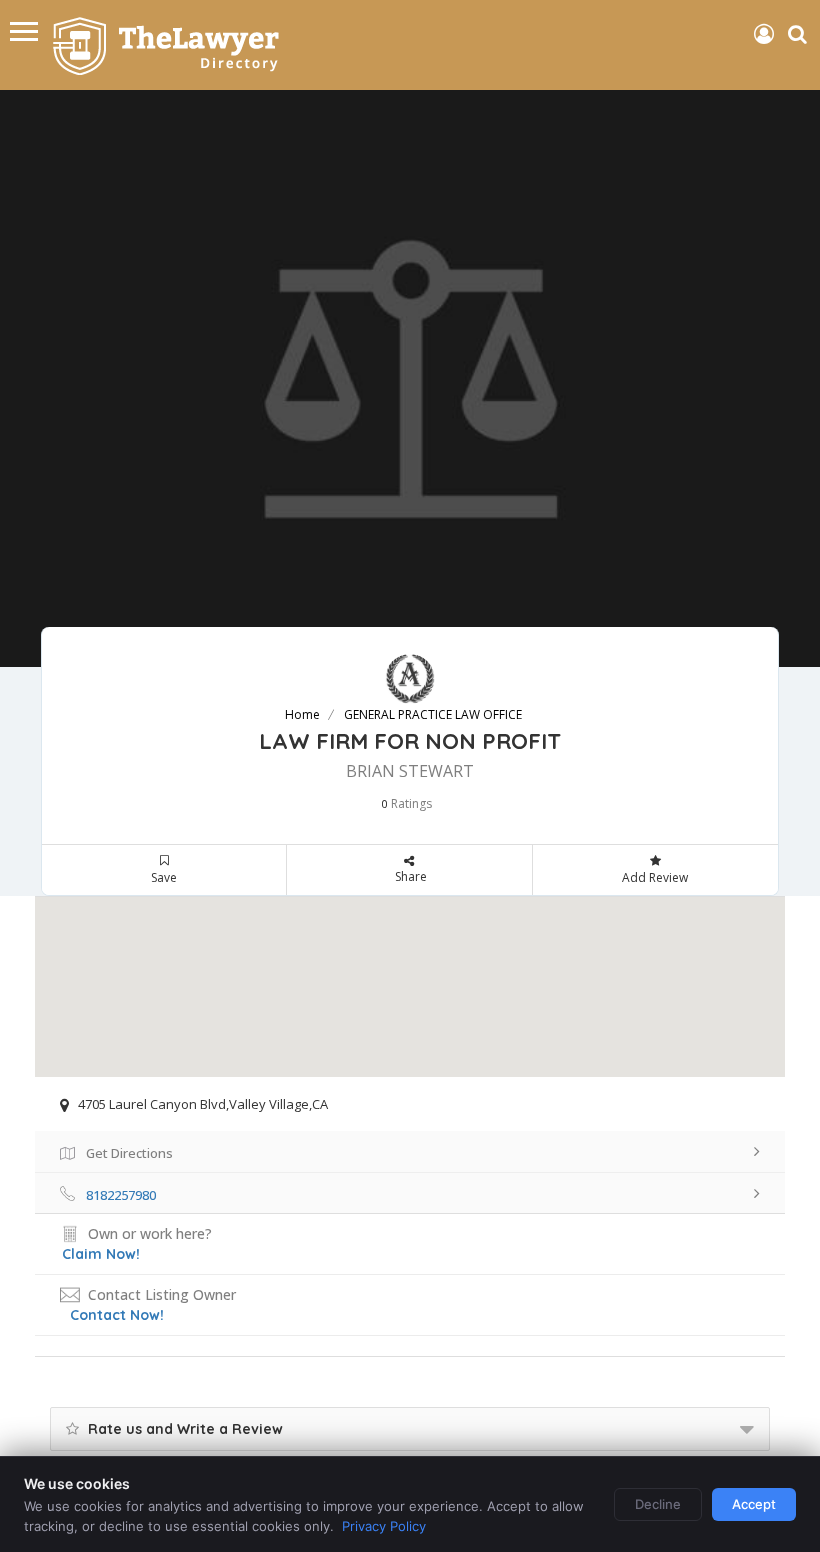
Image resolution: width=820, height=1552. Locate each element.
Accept (754, 1504)
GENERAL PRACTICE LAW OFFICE (433, 714)
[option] (410, 378)
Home (302, 714)
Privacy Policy (384, 1526)
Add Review (655, 877)
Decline (658, 1504)
